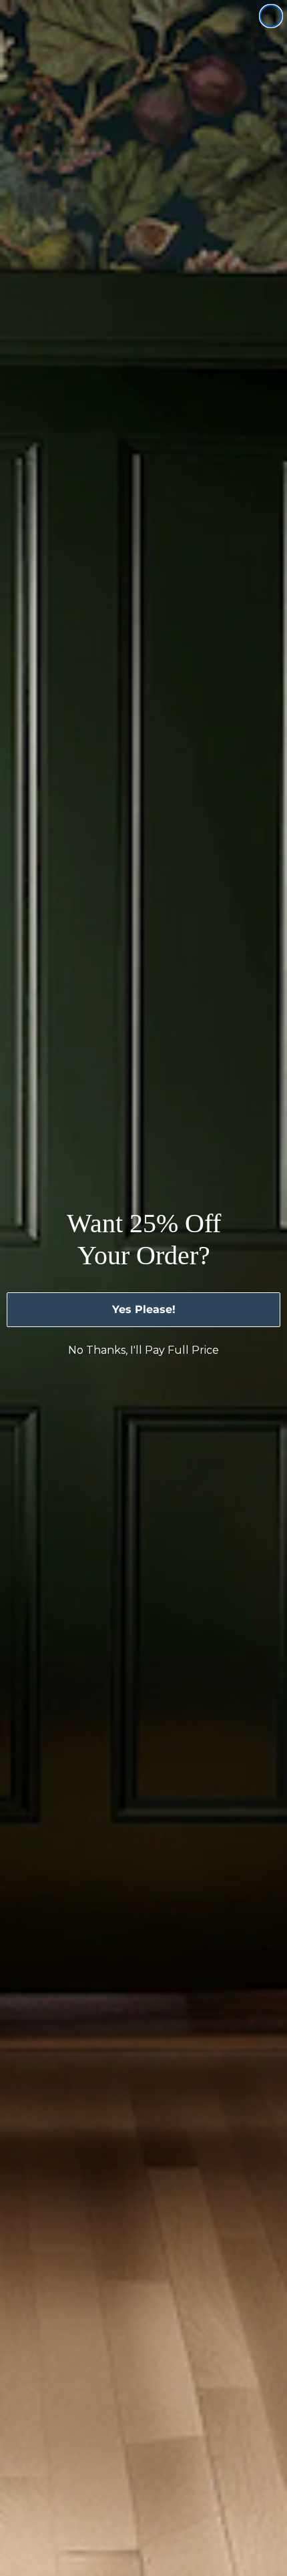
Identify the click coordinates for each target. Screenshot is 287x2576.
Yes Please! (144, 1309)
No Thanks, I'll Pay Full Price (143, 1350)
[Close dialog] (271, 16)
